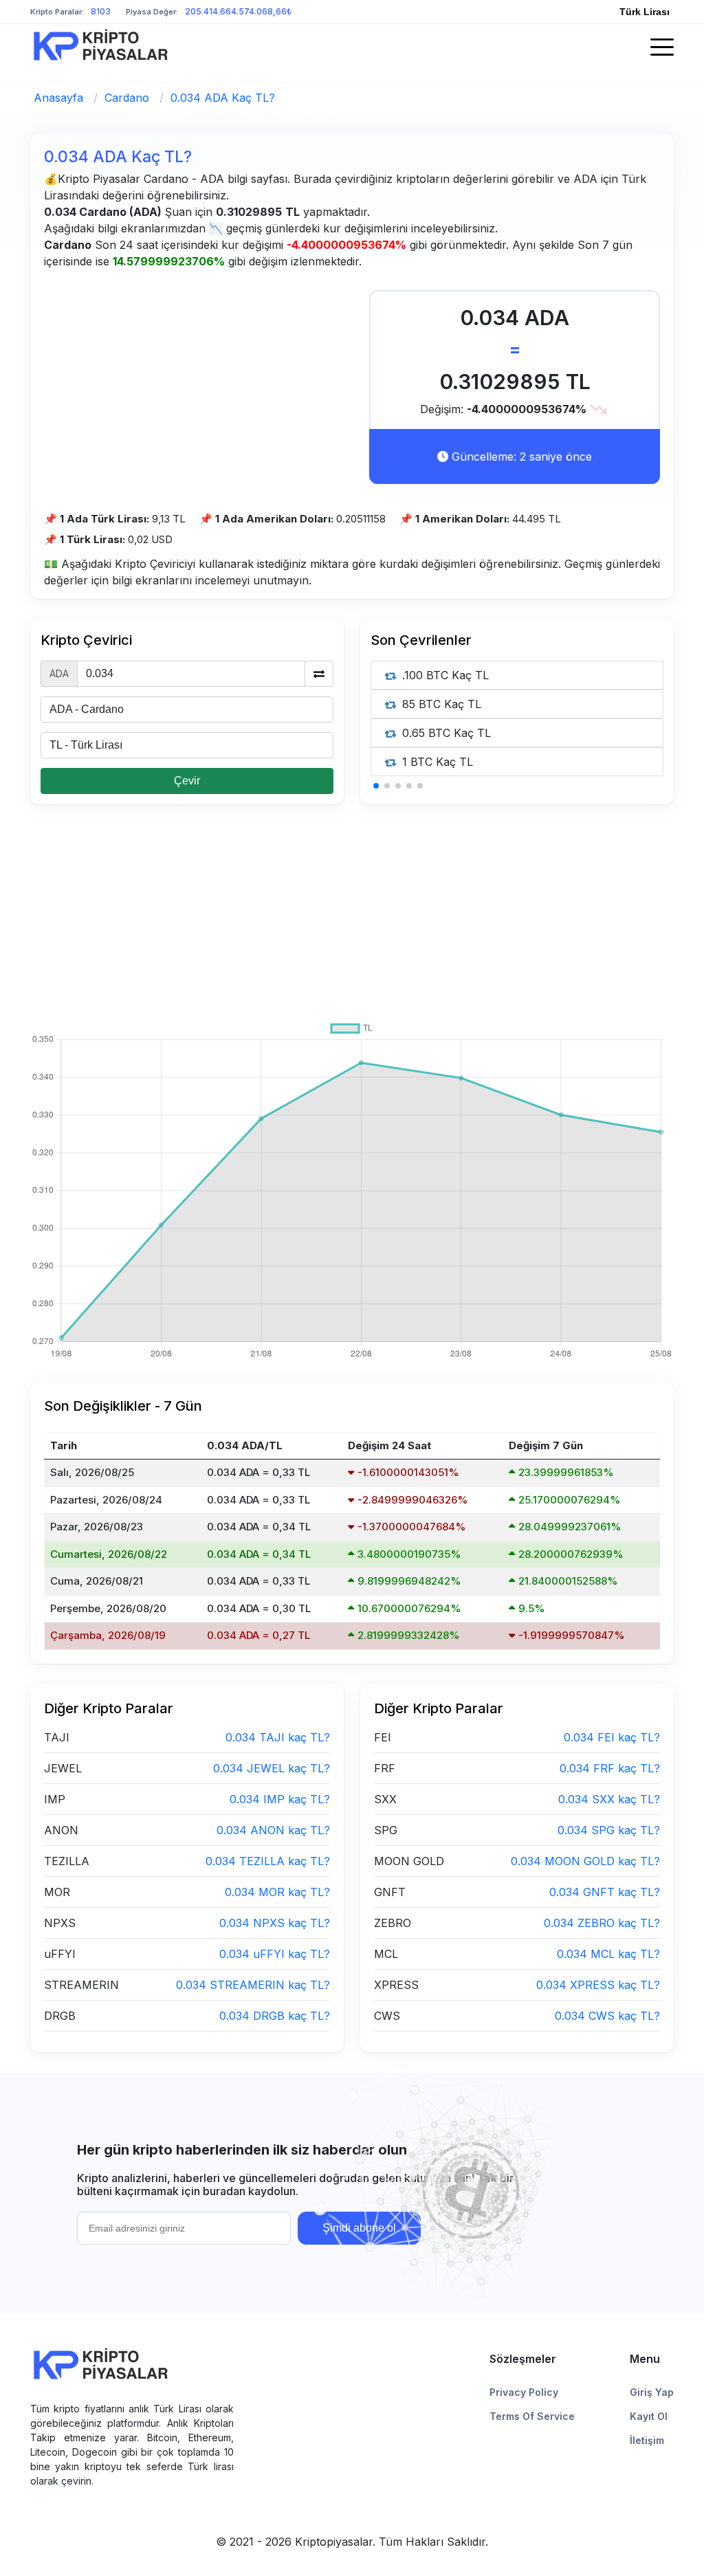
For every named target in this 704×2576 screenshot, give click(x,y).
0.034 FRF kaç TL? (610, 1768)
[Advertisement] (198, 386)
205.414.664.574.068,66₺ (238, 11)
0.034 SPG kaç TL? (609, 1830)
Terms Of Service (532, 2416)
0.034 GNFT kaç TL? (605, 1892)
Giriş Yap (652, 2392)
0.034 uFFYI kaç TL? (275, 1954)
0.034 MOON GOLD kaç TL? (585, 1861)
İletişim (647, 2440)
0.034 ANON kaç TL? (273, 1830)
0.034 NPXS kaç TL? (275, 1923)
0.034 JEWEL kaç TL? (272, 1768)
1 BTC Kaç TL (436, 762)
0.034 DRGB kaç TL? (275, 2016)
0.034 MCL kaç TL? (608, 1954)
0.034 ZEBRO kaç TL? (602, 1923)
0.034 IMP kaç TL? (280, 1799)
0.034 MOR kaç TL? (277, 1892)
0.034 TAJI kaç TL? (278, 1737)
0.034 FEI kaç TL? (612, 1737)
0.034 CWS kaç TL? (607, 2016)
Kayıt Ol (649, 2416)
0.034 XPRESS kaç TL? (598, 1985)
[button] (376, 786)
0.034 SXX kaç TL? (609, 1799)
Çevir (187, 781)
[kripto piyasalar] (101, 45)
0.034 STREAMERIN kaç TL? (253, 1985)
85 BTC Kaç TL (440, 704)
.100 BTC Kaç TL (444, 675)
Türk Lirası (645, 12)
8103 (101, 11)
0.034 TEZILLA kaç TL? (268, 1861)
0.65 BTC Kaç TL (445, 733)
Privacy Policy (524, 2392)
